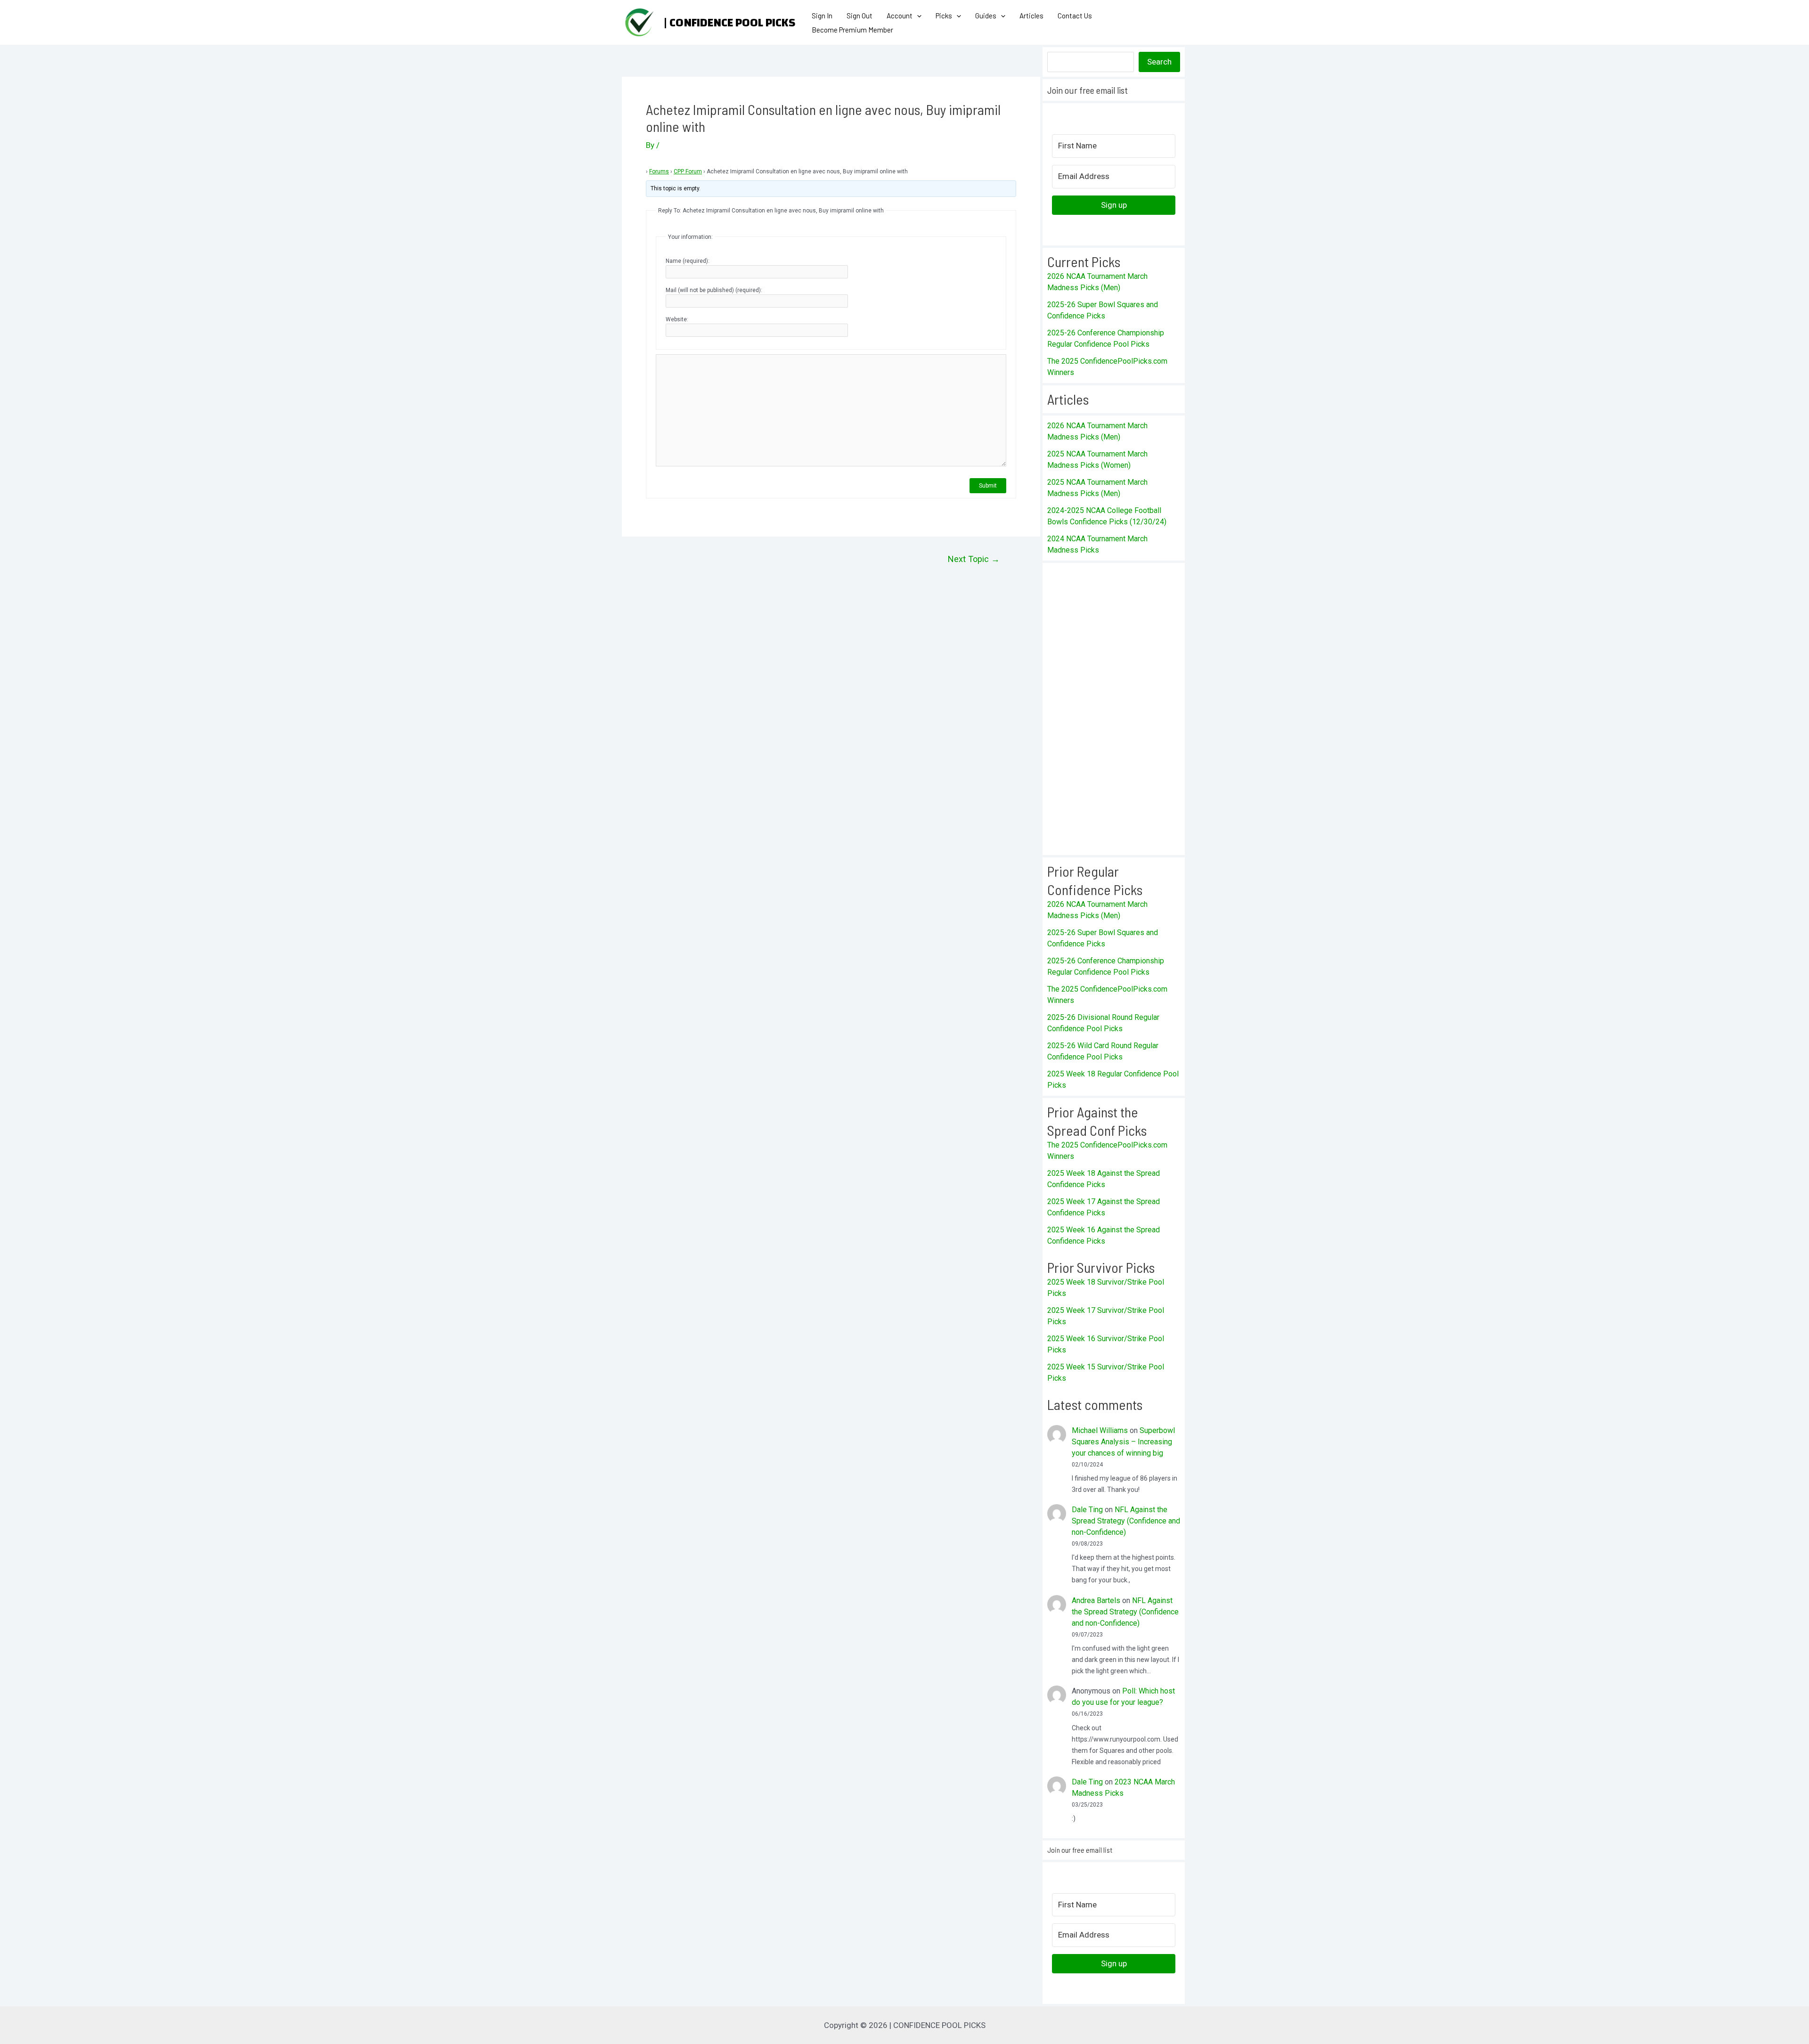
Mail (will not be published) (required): (714, 290)
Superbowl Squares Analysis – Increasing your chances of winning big (1123, 1442)
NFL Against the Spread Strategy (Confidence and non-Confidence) (1126, 1521)
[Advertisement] (1114, 709)
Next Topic (974, 559)
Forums (659, 171)
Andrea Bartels (1096, 1600)
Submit (988, 486)
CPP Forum (688, 171)
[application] (917, 16)
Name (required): (688, 261)
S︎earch (1159, 62)
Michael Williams (1100, 1430)
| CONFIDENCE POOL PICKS (729, 23)
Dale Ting (1087, 1510)
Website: (677, 319)
